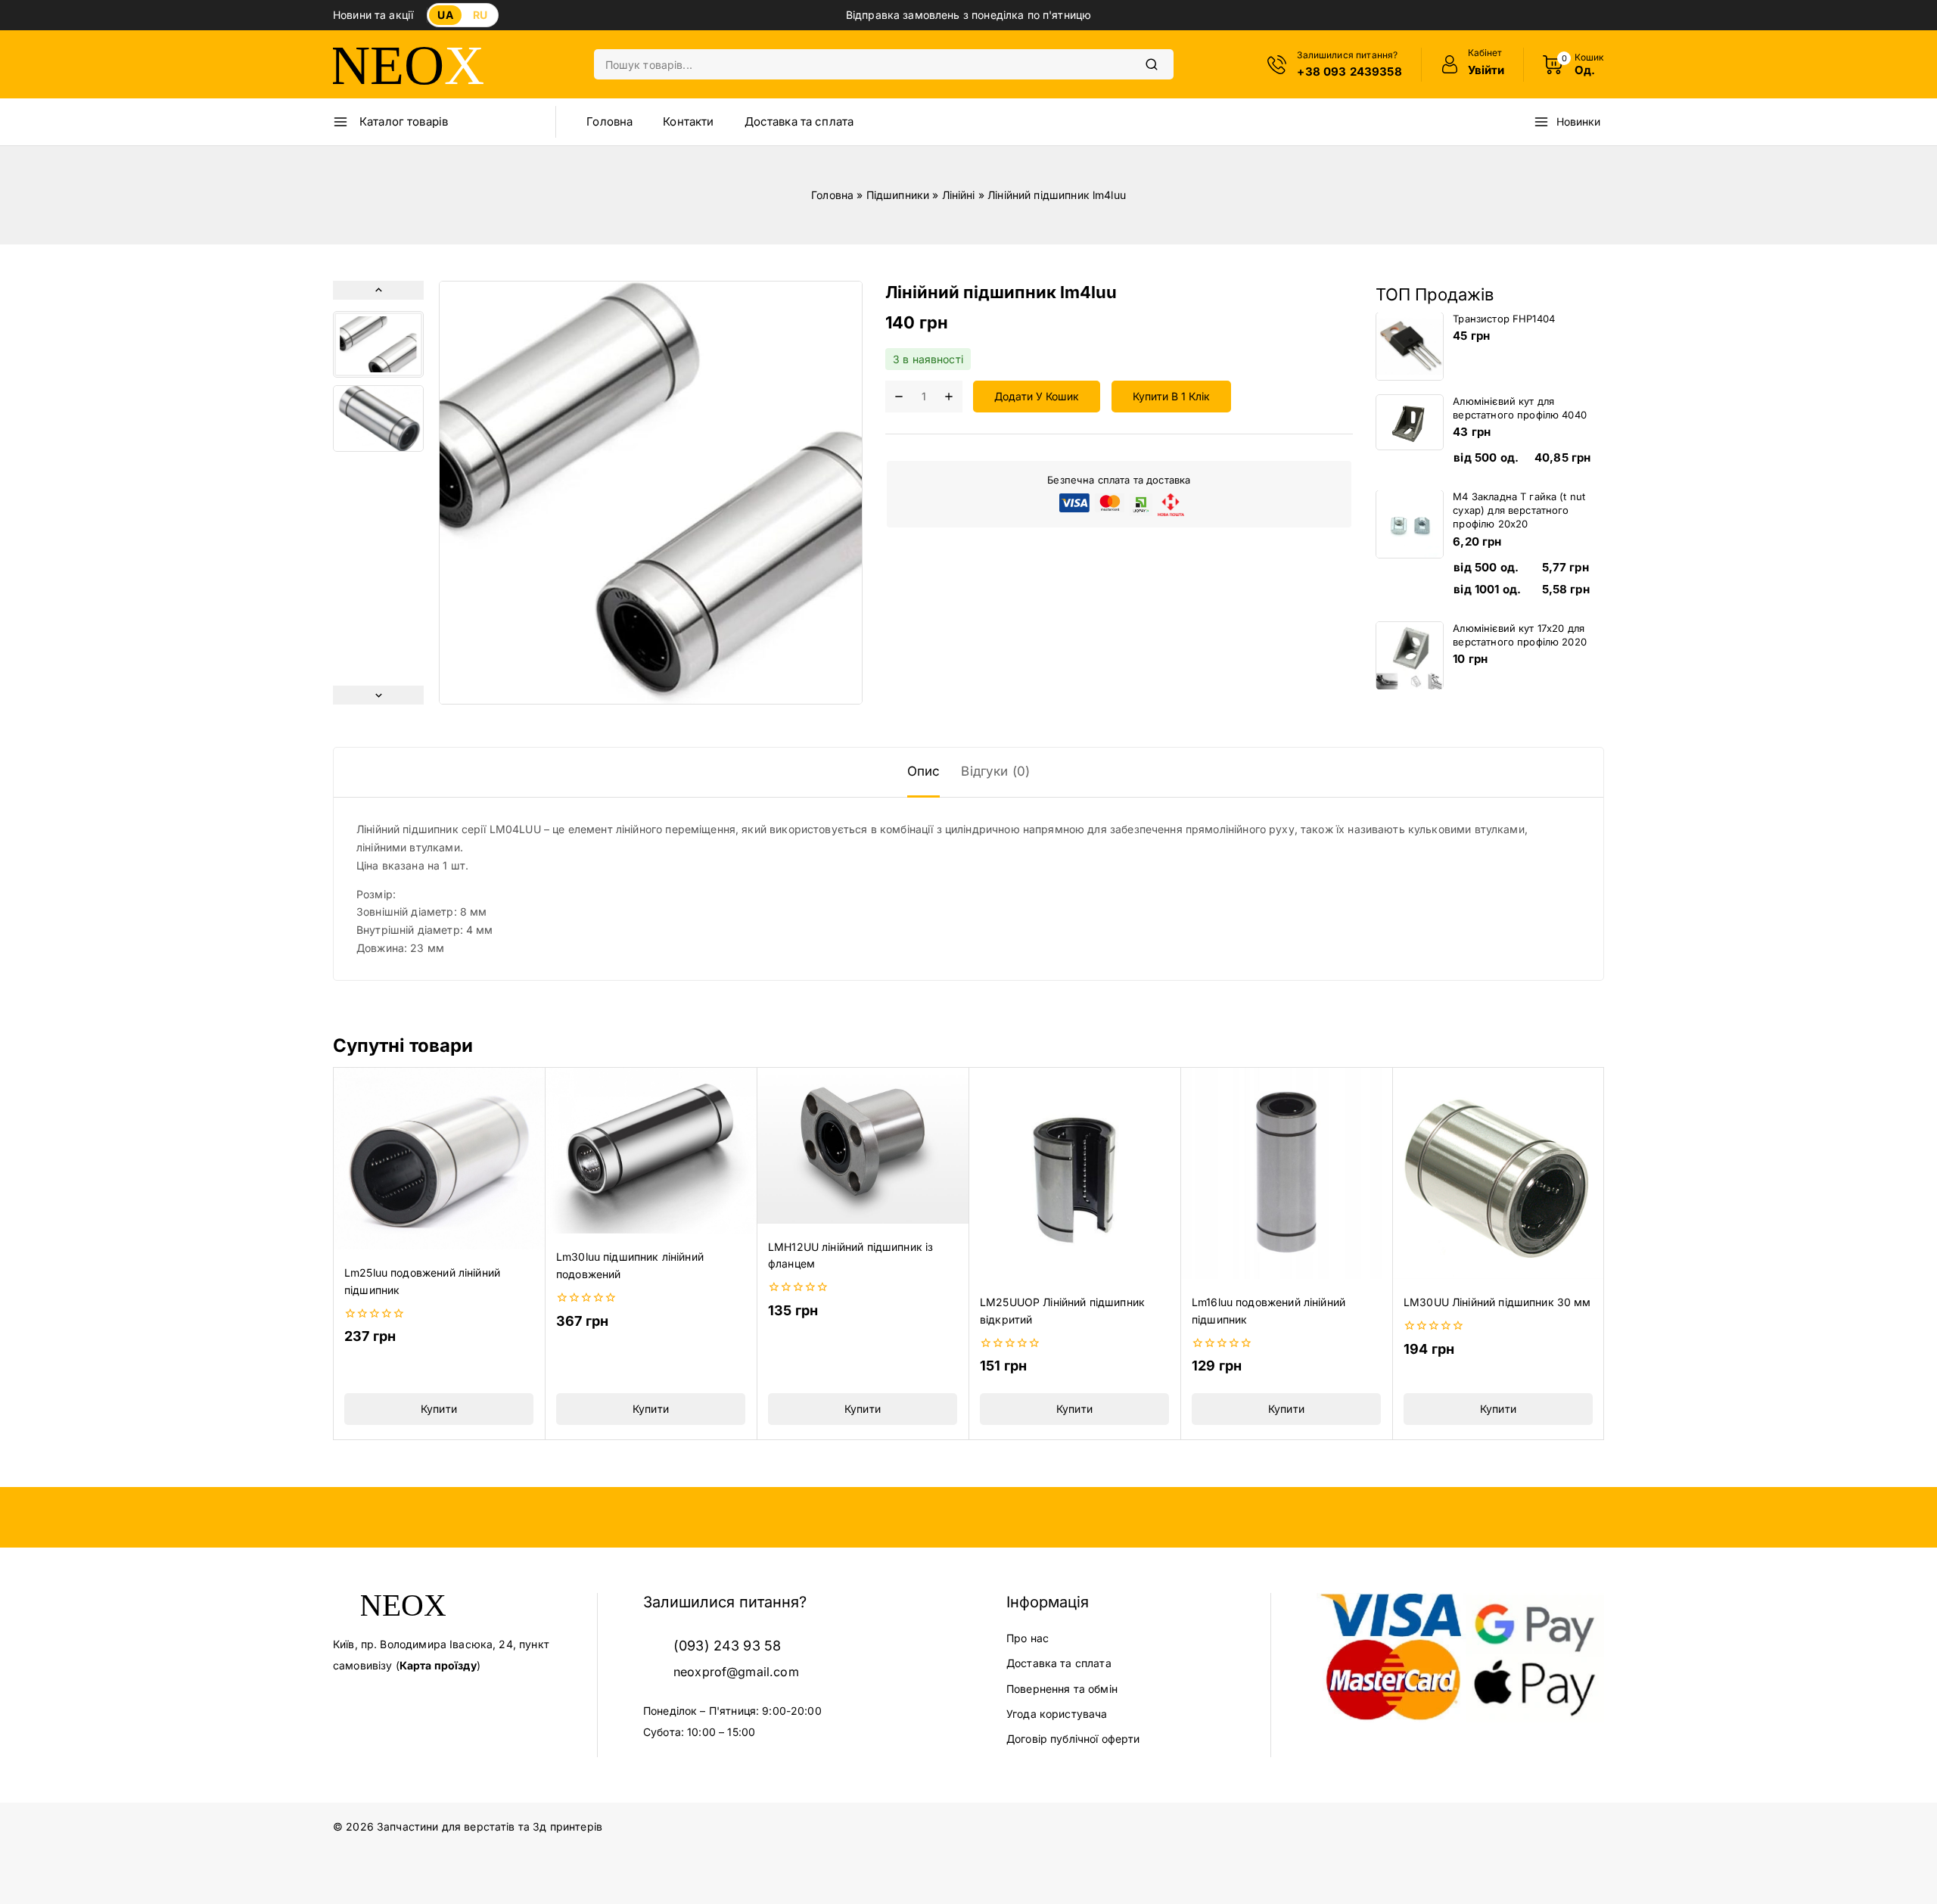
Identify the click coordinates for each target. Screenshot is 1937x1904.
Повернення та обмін (1062, 1689)
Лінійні (959, 195)
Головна (609, 121)
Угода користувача (1057, 1714)
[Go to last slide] (378, 290)
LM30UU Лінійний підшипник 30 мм (1497, 1302)
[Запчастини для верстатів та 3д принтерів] (409, 65)
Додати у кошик (1037, 397)
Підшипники (898, 195)
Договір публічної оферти (1073, 1739)
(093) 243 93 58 (727, 1646)
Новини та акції (373, 15)
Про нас (1028, 1638)
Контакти (688, 121)
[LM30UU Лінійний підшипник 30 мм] (1498, 1173)
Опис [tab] (924, 771)
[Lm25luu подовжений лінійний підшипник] (439, 1158)
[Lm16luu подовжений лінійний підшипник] (1286, 1173)
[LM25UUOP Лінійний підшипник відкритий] (1074, 1173)
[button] (378, 344)
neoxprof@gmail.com (736, 1672)
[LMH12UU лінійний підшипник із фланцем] (863, 1145)
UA (445, 15)
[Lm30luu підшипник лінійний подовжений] (651, 1150)
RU (480, 15)
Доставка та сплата (799, 121)
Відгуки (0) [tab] (995, 771)
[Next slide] (378, 695)
